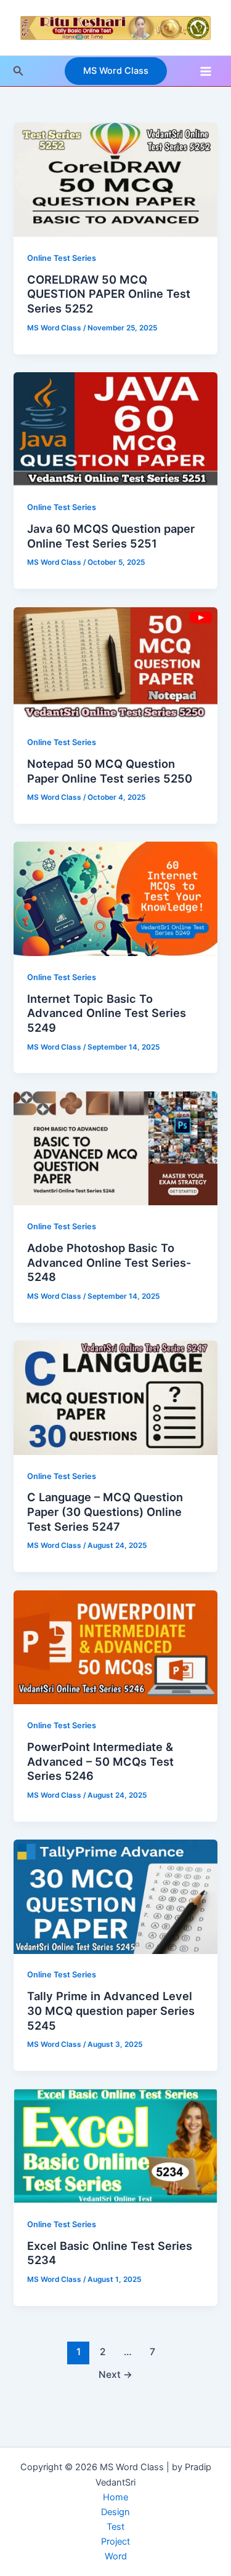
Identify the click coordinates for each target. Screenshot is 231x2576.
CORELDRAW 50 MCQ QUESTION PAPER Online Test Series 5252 (109, 294)
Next (115, 2375)
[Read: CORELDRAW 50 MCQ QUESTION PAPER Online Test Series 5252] (115, 179)
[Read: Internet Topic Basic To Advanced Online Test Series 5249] (115, 898)
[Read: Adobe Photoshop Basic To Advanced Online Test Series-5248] (115, 1147)
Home (115, 2497)
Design (115, 2512)
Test (115, 2527)
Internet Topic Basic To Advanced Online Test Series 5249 (107, 1013)
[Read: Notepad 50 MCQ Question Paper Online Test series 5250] (115, 663)
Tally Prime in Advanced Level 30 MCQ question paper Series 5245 (111, 2010)
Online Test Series (62, 258)
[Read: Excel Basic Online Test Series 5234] (115, 2145)
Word (116, 2556)
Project (115, 2542)
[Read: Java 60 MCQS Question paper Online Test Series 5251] (115, 429)
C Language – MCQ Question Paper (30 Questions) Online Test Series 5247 (105, 1511)
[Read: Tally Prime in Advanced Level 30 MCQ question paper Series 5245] (115, 1896)
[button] (18, 71)
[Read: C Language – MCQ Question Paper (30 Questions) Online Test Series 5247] (115, 1397)
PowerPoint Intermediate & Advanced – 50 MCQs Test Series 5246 (100, 1761)
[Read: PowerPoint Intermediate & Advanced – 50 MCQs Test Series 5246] (115, 1646)
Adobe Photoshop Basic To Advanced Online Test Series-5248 (109, 1262)
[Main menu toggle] (206, 71)
